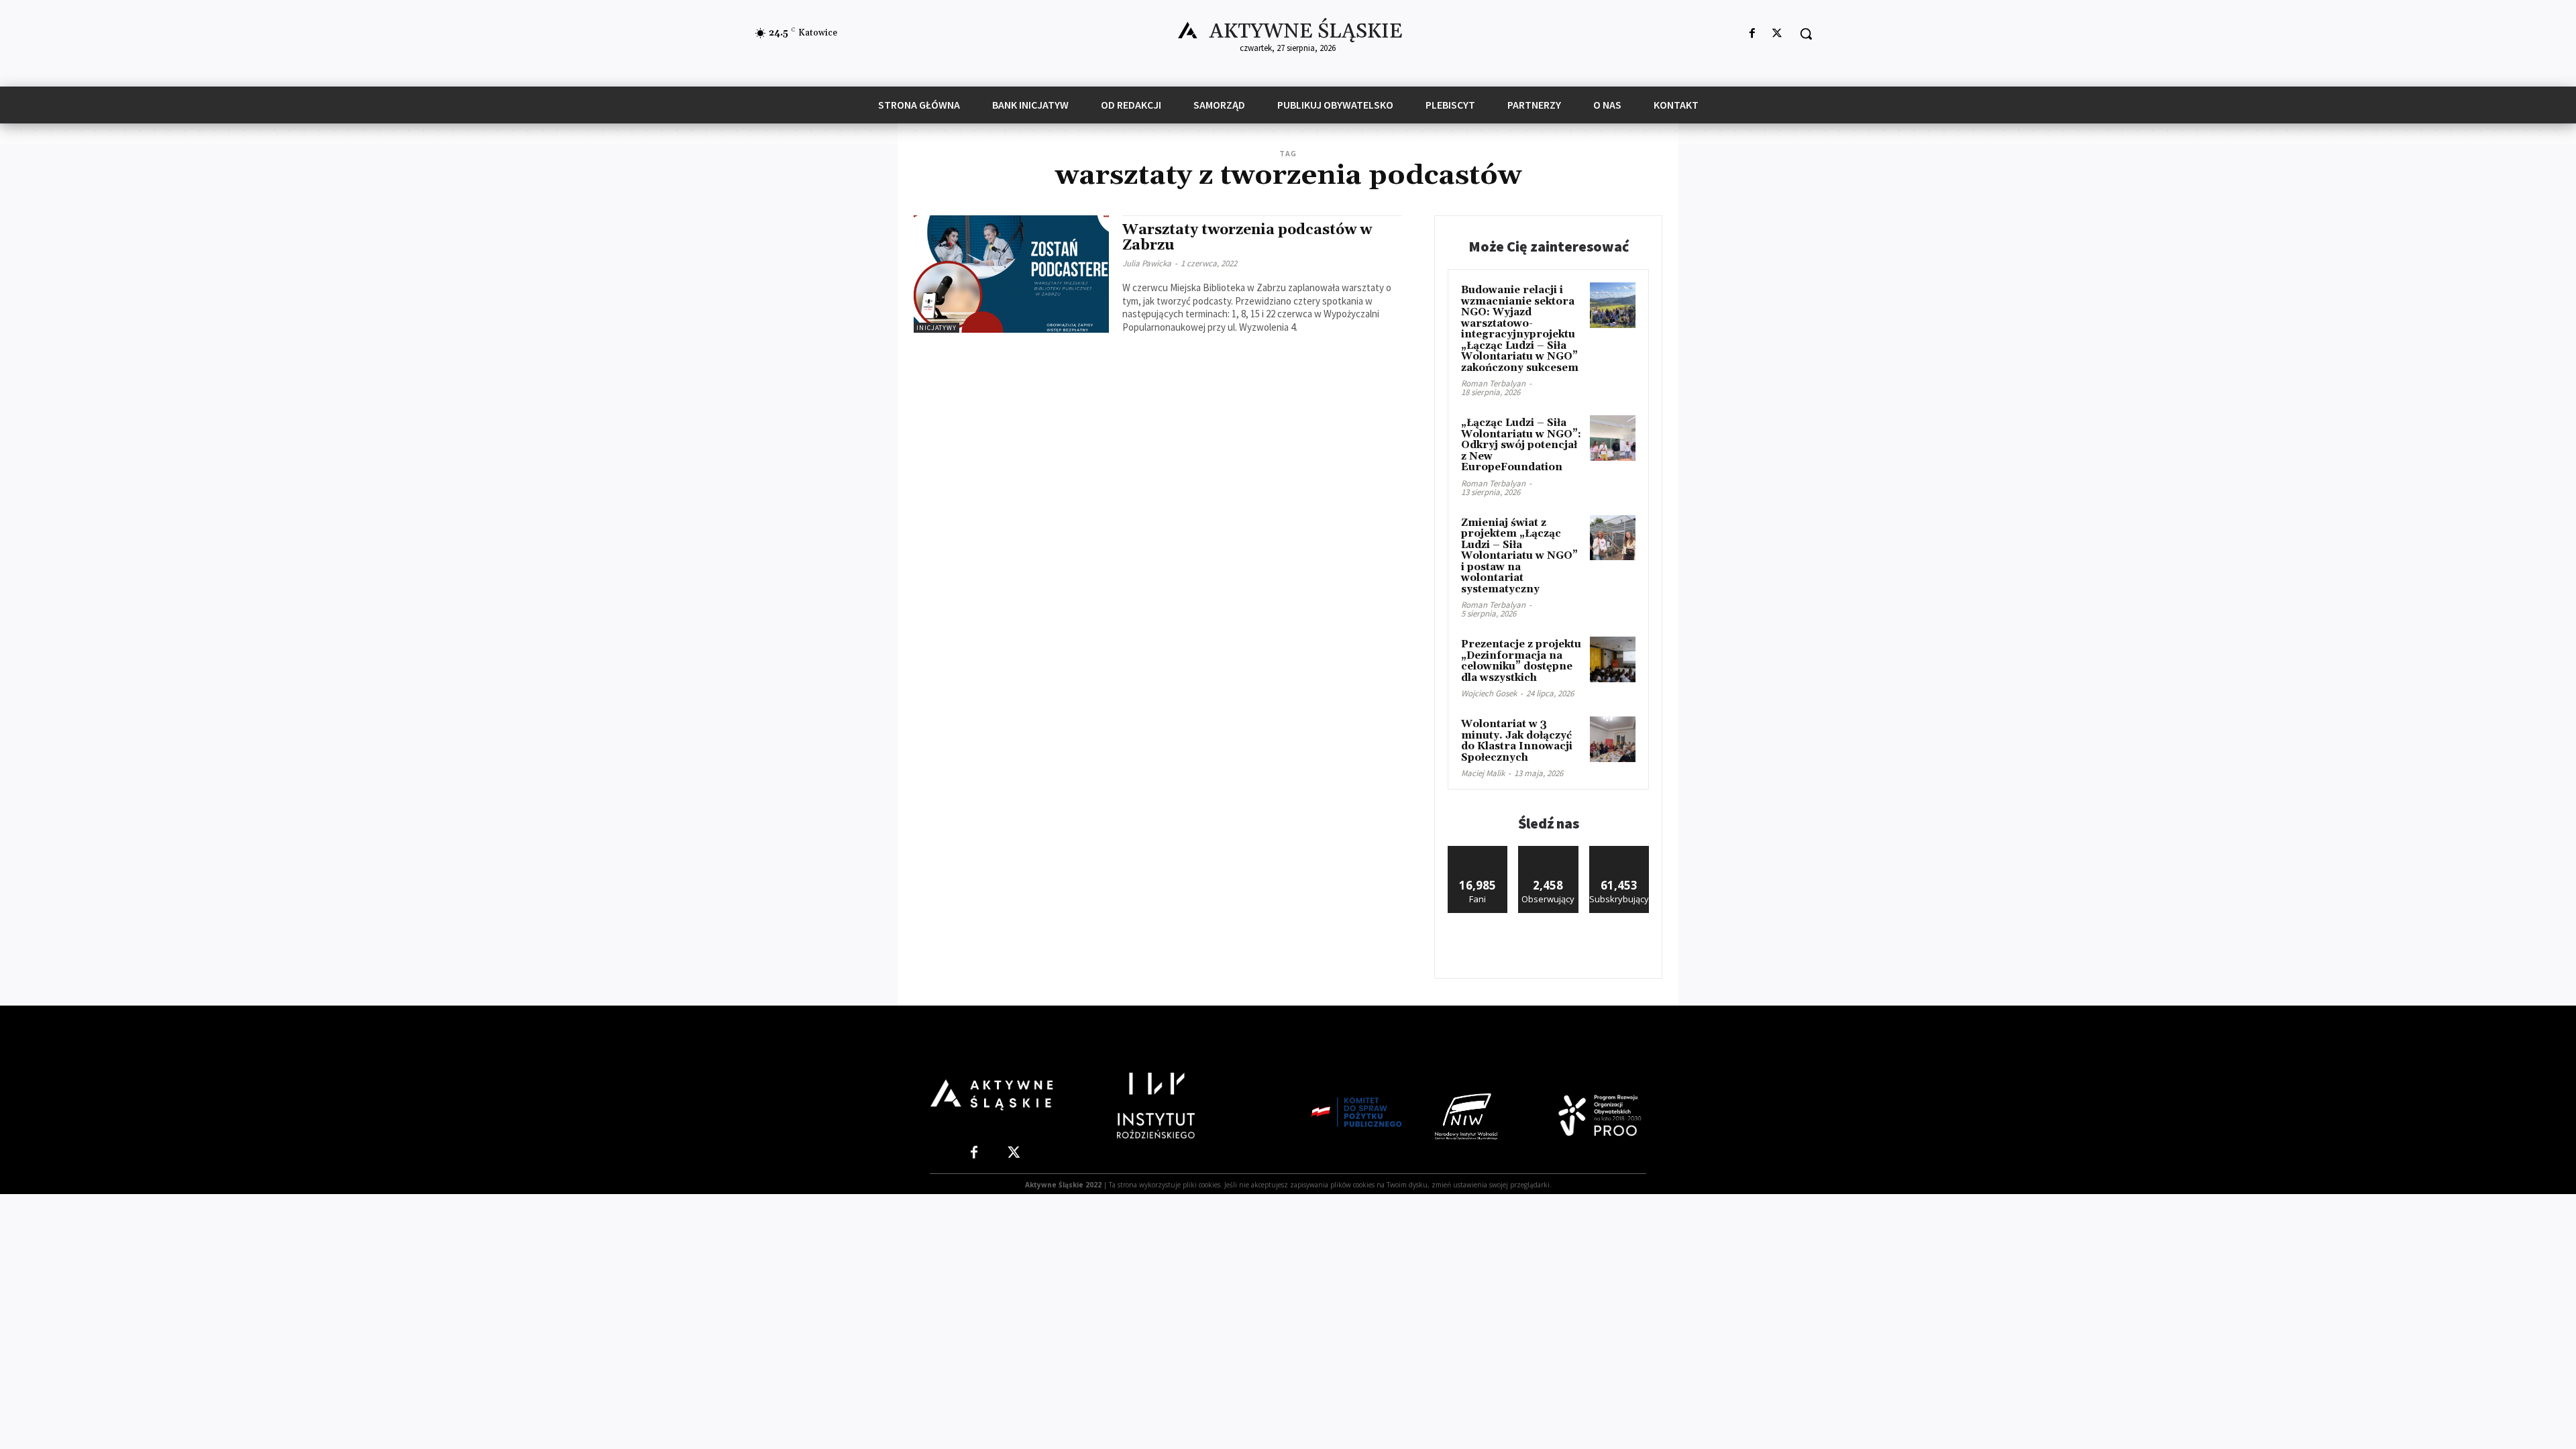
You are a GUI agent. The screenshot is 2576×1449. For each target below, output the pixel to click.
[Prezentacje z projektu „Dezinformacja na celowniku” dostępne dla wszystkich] (1613, 659)
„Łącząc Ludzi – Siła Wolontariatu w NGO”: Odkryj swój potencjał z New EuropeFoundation (1521, 445)
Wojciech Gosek (1489, 693)
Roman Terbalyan (1493, 383)
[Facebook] (1753, 34)
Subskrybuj (1619, 851)
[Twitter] (1777, 34)
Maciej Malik (1483, 773)
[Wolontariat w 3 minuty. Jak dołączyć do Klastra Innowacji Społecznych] (1613, 739)
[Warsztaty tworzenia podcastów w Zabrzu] (1011, 274)
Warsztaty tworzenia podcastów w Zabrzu (1247, 238)
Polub (1478, 851)
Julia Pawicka (1147, 263)
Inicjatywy (936, 328)
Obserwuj (1549, 851)
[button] (1806, 34)
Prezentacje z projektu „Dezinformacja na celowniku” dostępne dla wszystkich (1521, 661)
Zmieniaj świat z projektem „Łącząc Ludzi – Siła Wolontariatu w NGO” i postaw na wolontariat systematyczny (1519, 556)
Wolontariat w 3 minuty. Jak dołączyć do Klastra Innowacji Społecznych (1517, 741)
